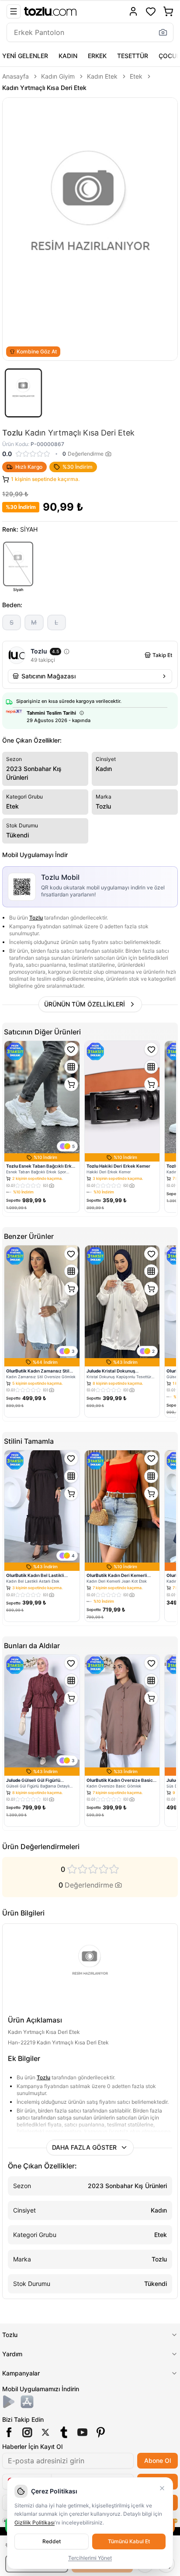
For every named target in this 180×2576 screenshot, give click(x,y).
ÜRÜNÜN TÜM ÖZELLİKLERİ (85, 1004)
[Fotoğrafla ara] (163, 32)
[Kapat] (162, 2488)
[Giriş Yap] (133, 11)
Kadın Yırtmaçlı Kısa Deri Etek (44, 88)
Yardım (12, 2354)
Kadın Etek (102, 76)
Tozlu (36, 918)
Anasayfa (16, 76)
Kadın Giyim (58, 76)
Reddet (52, 2541)
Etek (136, 76)
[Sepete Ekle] (71, 1084)
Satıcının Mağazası (48, 676)
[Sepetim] (168, 11)
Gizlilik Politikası (35, 2522)
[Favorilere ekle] (71, 1049)
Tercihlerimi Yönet (90, 2558)
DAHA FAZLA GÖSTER (84, 2147)
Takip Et (162, 655)
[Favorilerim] (151, 11)
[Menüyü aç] (14, 11)
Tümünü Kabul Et (129, 2541)
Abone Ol (157, 2460)
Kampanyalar (21, 2373)
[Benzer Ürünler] (71, 1067)
